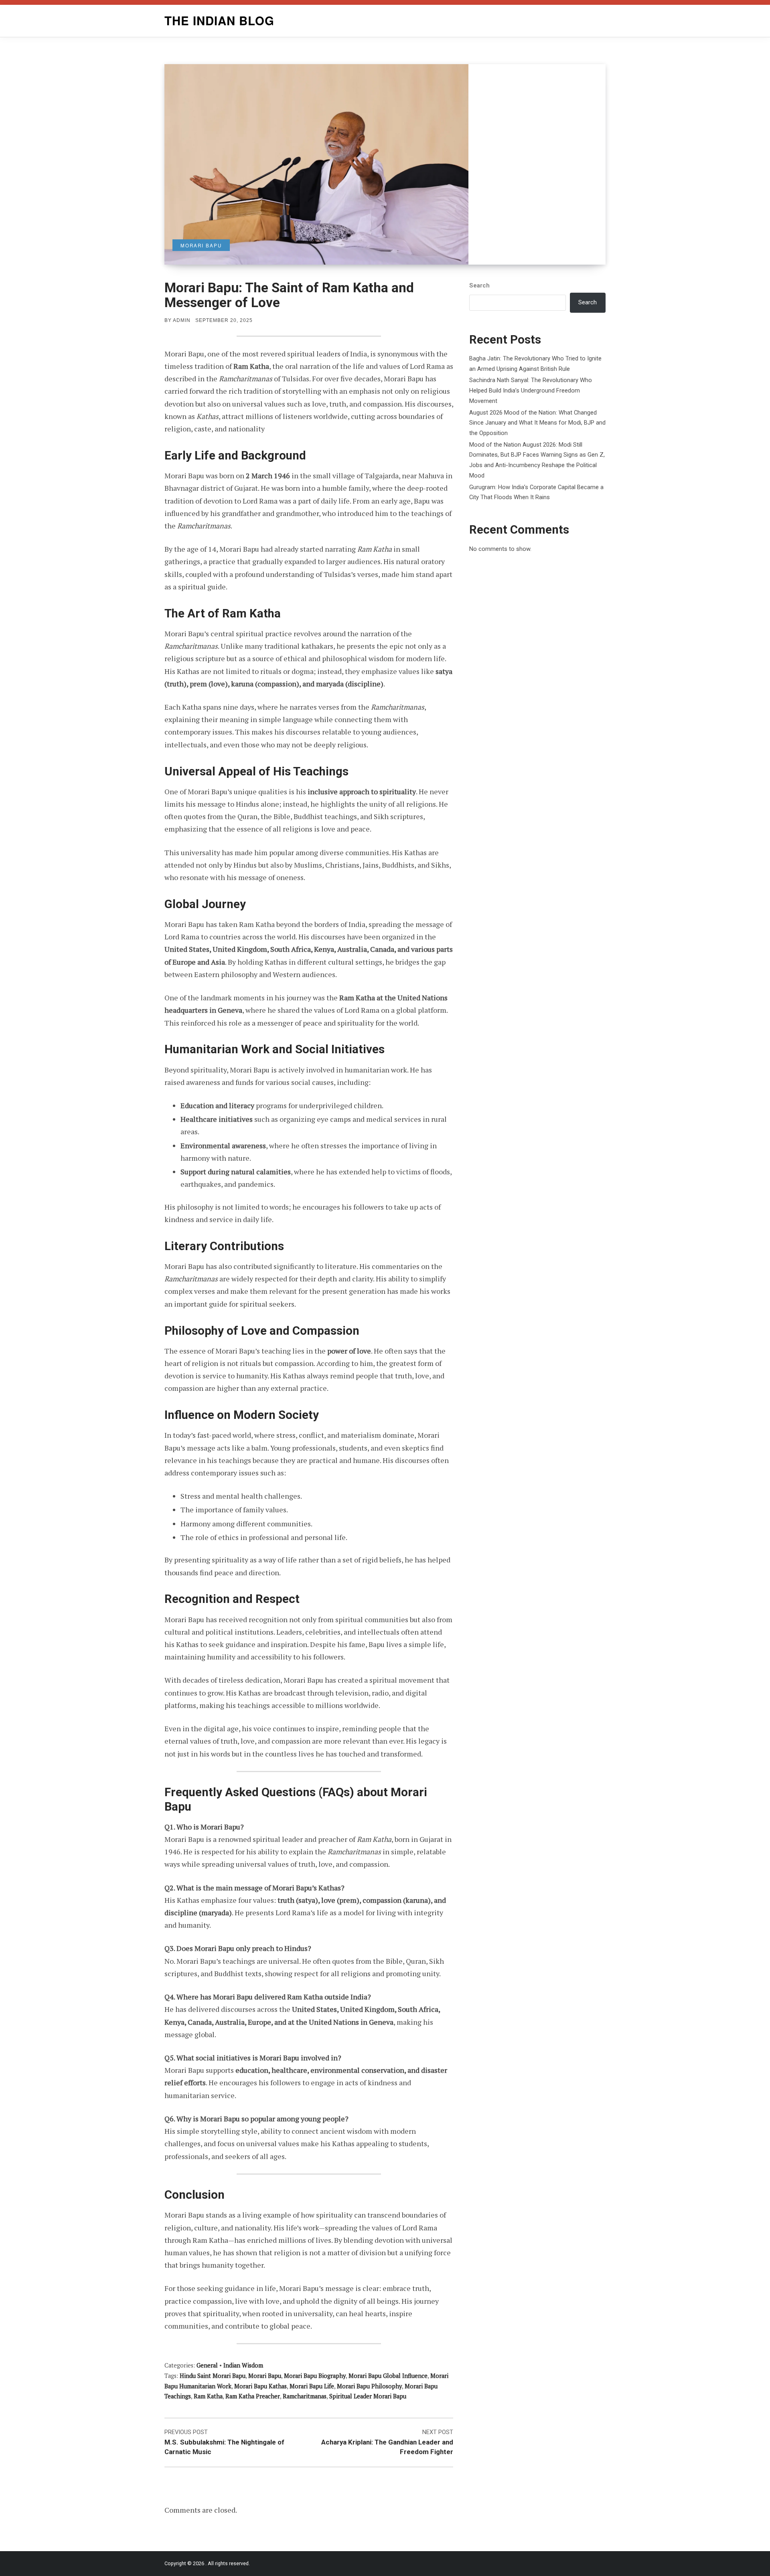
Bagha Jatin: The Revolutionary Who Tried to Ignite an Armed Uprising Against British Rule (535, 364)
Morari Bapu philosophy (369, 2386)
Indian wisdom (243, 2365)
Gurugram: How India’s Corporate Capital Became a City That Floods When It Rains (536, 492)
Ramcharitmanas (305, 2396)
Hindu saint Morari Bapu (213, 2376)
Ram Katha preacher (253, 2396)
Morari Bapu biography (315, 2376)
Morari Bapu (265, 2376)
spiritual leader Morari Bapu (368, 2396)
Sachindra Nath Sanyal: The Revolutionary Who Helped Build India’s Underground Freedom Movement (531, 390)
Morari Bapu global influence (388, 2376)
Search (479, 285)
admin (182, 320)
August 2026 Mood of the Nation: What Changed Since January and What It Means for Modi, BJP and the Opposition (537, 423)
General (207, 2365)
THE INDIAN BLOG (219, 20)
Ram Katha (208, 2396)
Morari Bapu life (312, 2386)
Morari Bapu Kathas (260, 2386)
